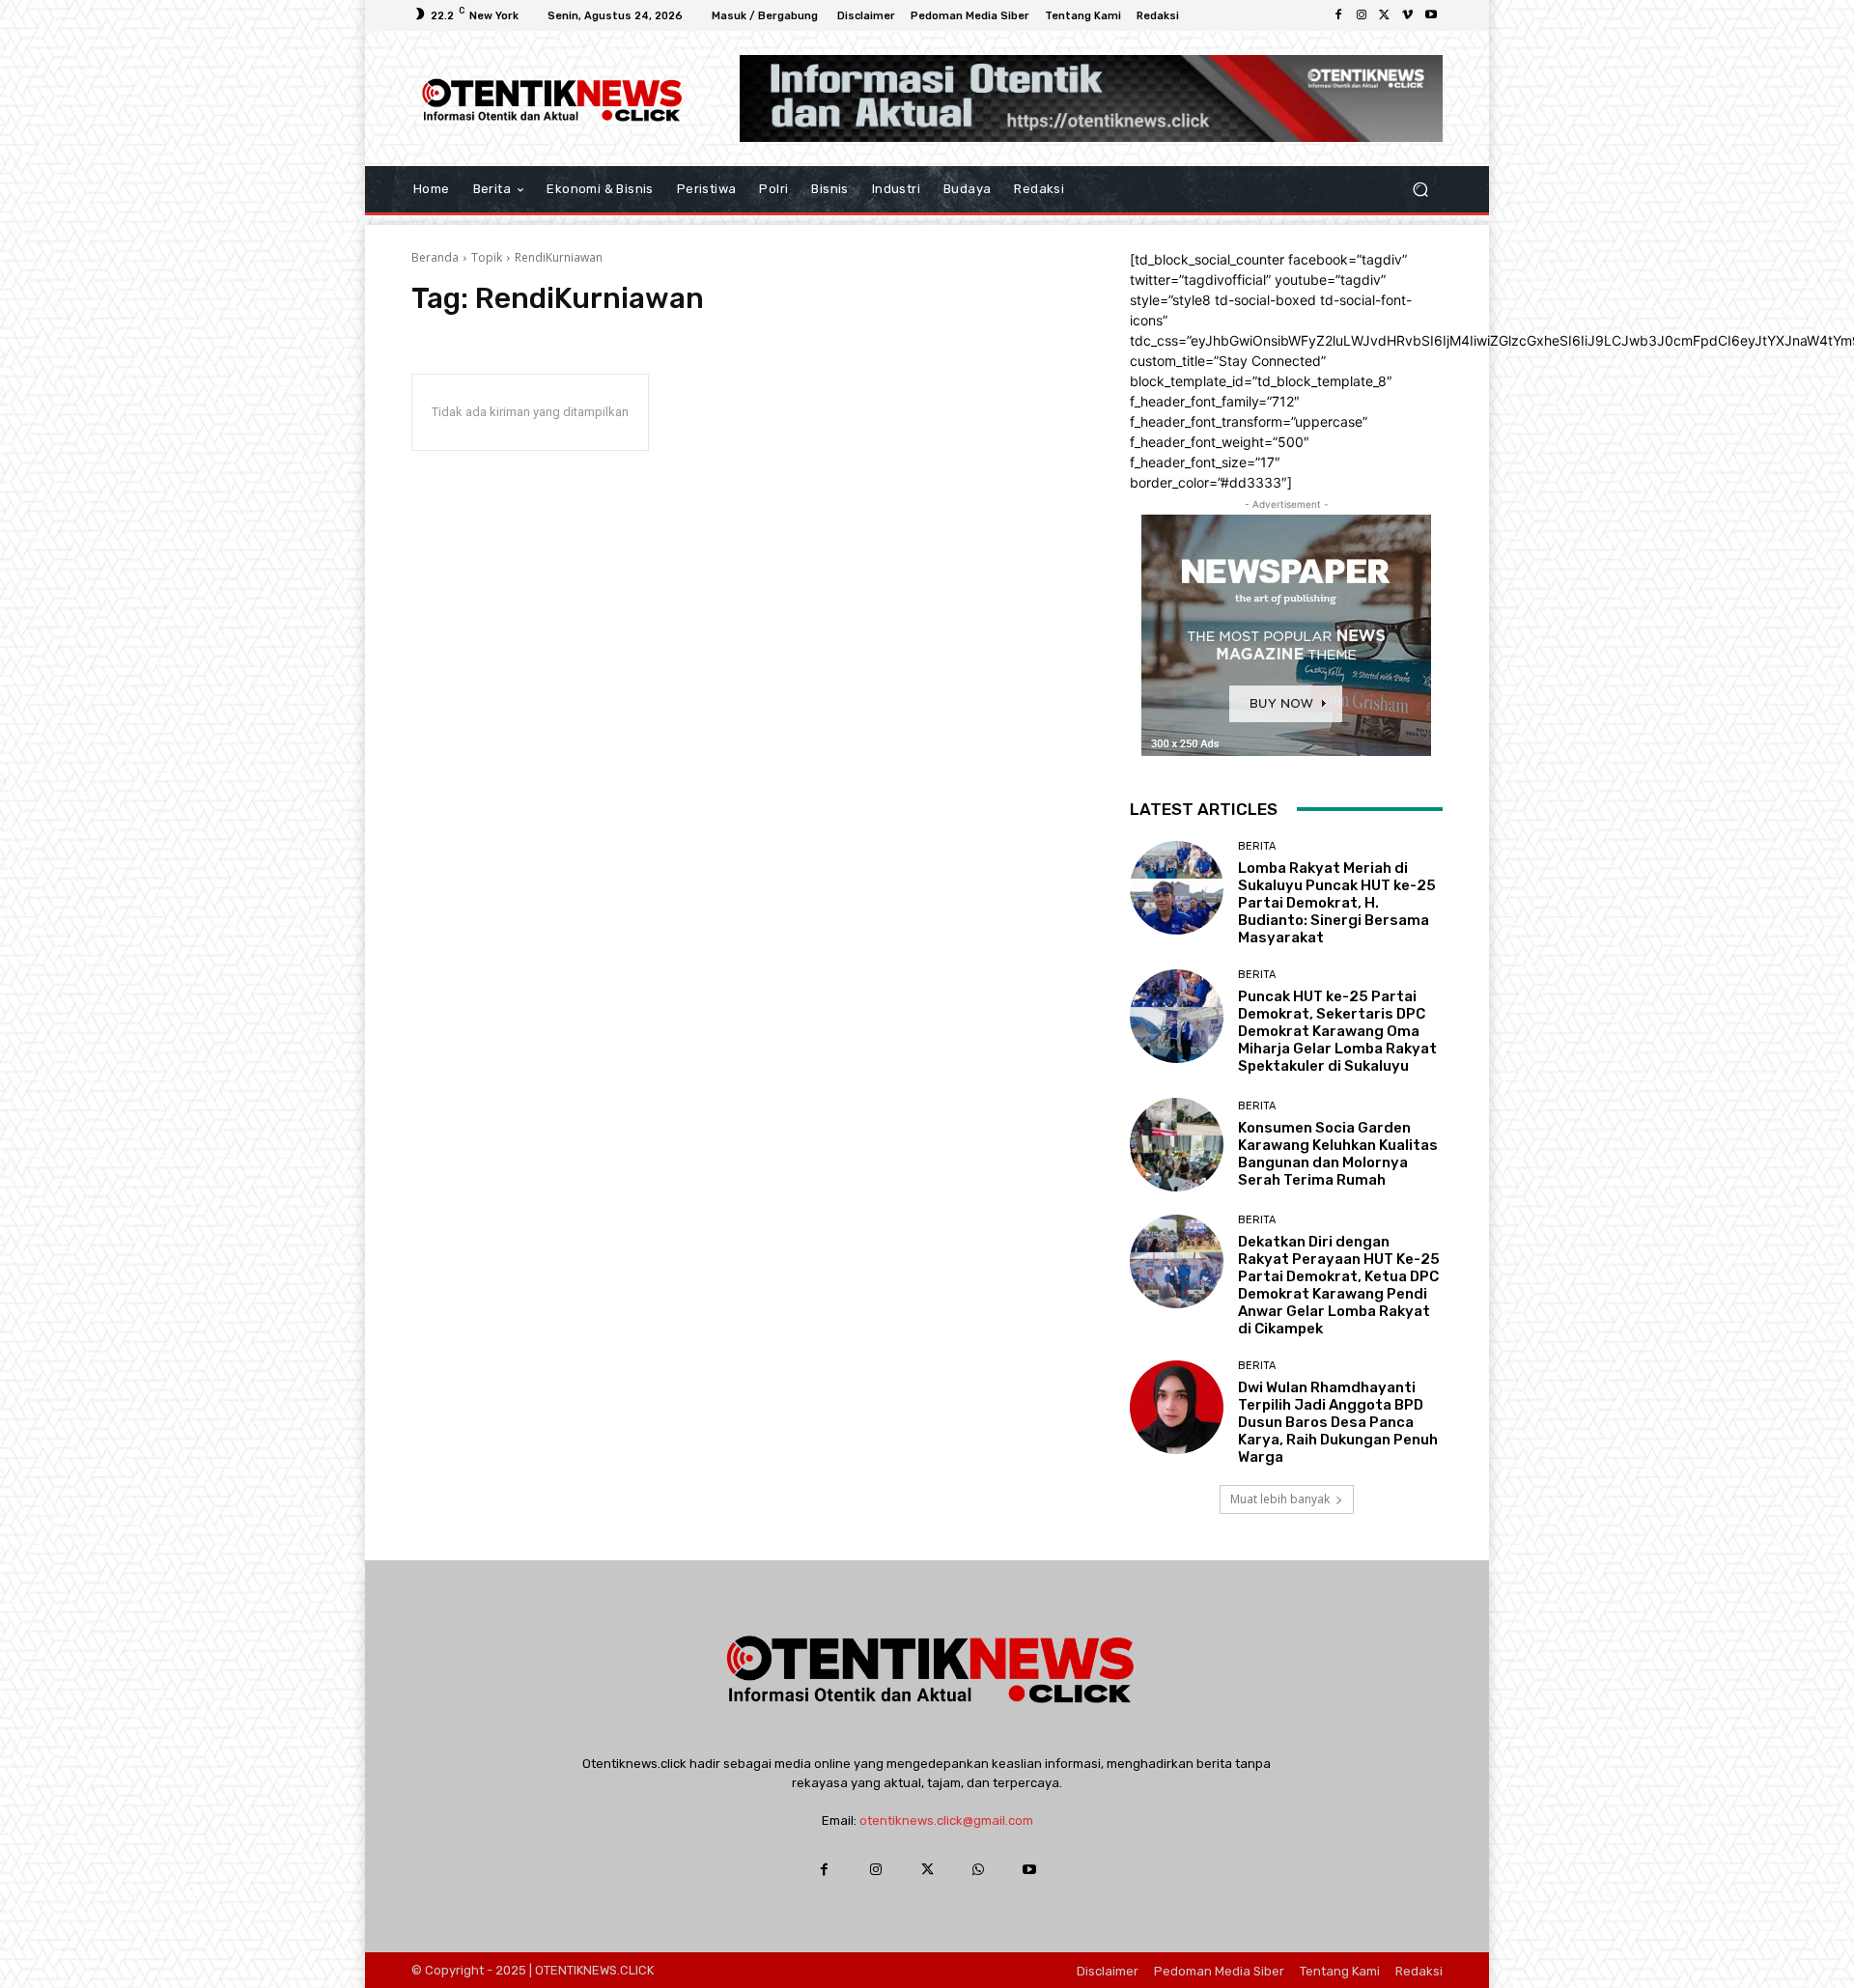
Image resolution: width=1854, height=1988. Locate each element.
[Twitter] (1385, 15)
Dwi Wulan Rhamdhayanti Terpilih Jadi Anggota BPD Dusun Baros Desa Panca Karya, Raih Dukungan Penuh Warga (1338, 1422)
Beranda (435, 257)
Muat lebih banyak (1280, 1499)
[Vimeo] (1408, 15)
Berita (1257, 846)
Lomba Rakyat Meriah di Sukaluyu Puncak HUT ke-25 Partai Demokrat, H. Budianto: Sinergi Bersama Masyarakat (1337, 903)
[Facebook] (1338, 15)
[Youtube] (1431, 15)
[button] (1420, 189)
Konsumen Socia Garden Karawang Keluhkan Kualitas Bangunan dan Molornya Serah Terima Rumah (1338, 1154)
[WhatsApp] (979, 1869)
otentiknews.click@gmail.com (946, 1820)
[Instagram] (1362, 15)
